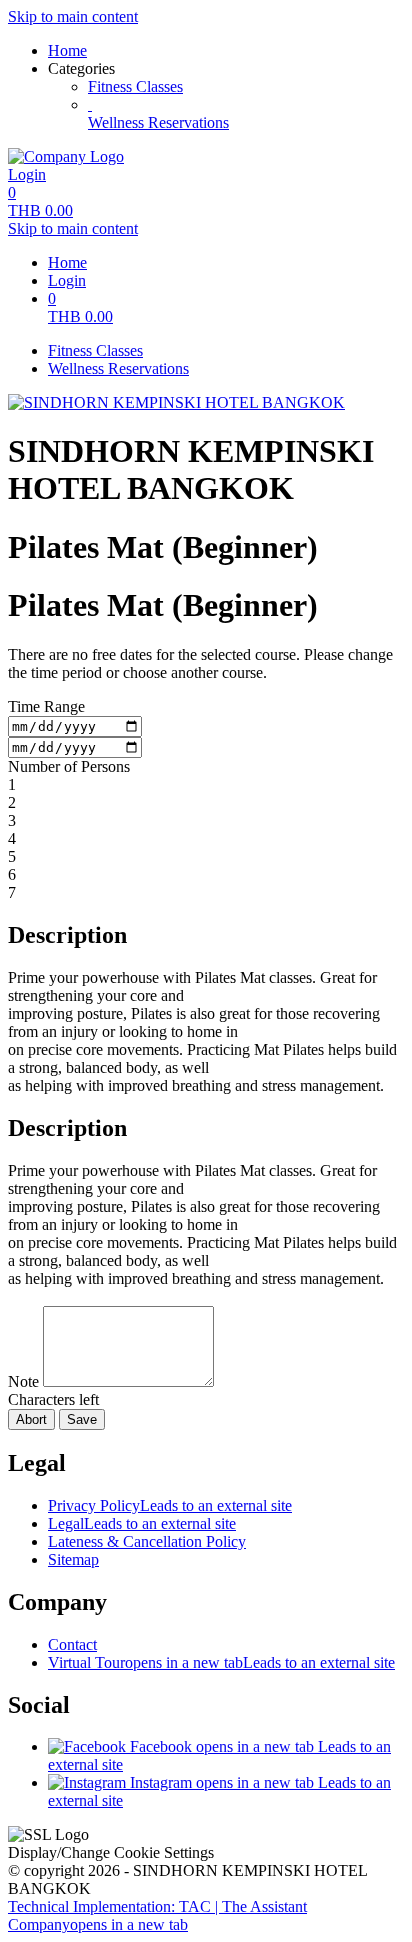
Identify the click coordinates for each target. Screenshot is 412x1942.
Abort (31, 1419)
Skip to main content (73, 16)
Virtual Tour (221, 1662)
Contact (72, 1644)
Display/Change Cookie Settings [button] (111, 1852)
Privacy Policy (170, 1505)
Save (82, 1419)
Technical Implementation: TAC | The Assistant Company (157, 1915)
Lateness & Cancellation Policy (147, 1541)
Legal (142, 1523)
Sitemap (73, 1559)
